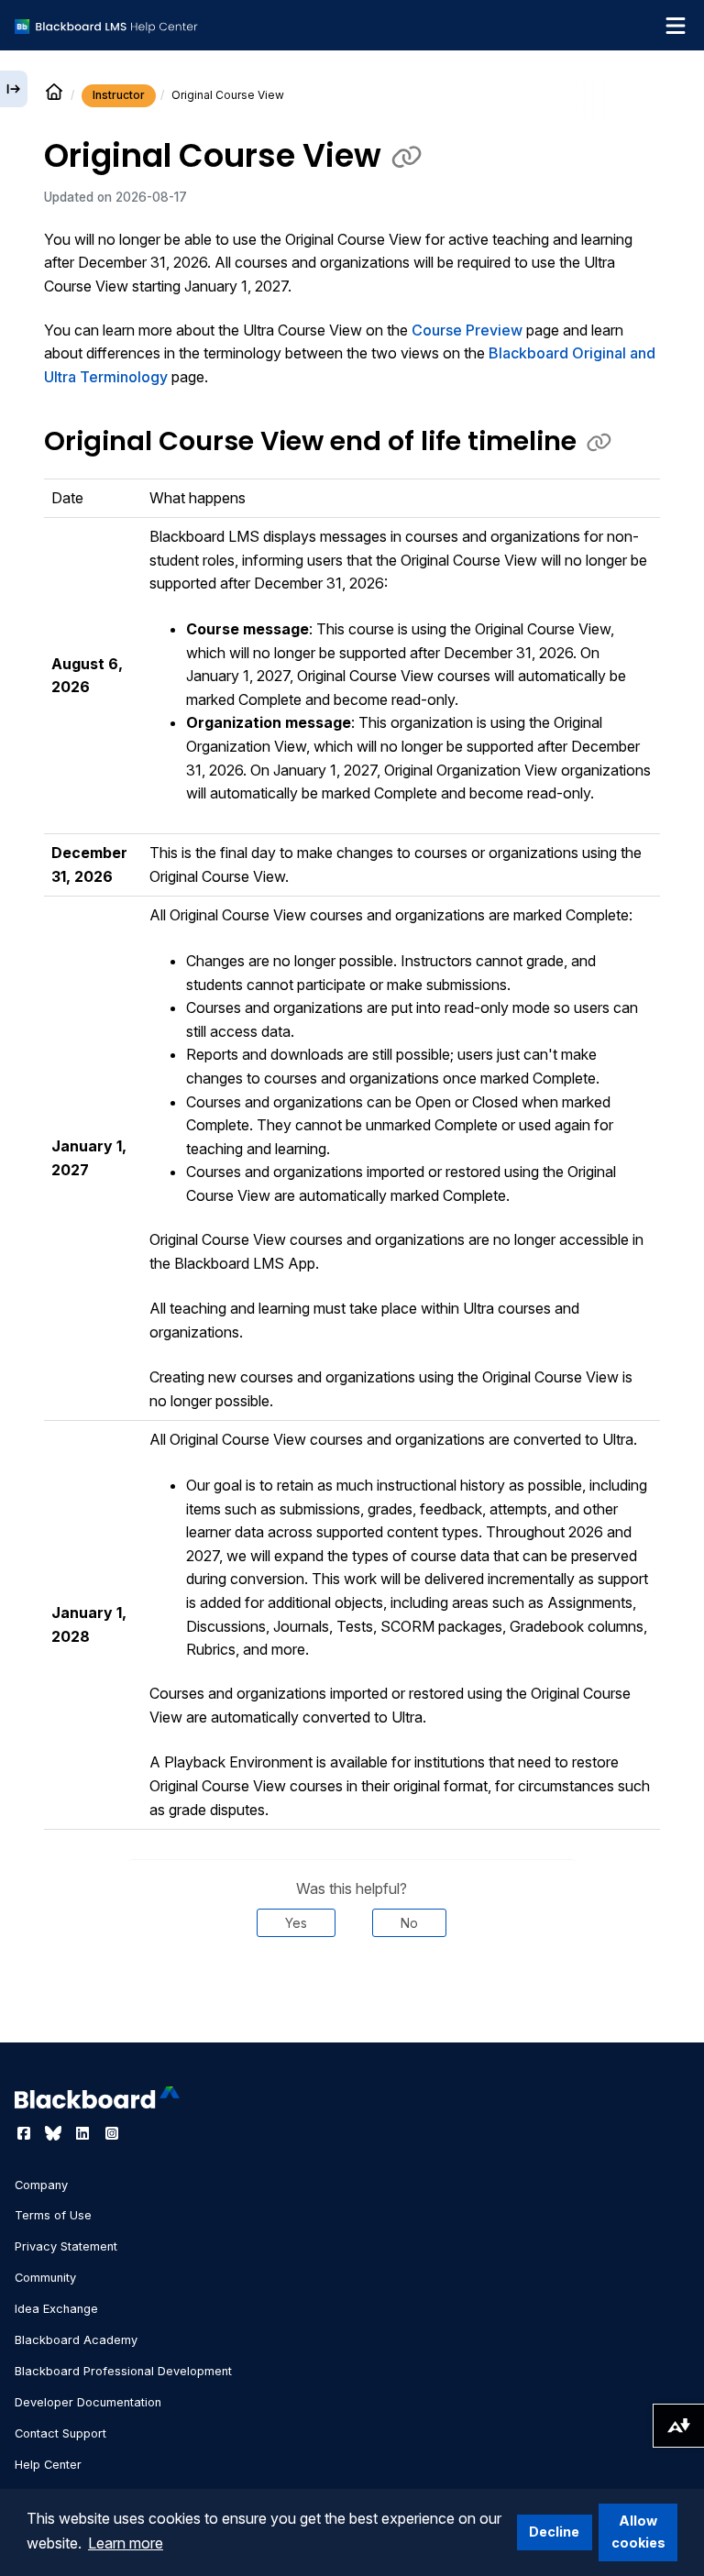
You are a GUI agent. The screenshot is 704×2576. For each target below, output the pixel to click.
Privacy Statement (66, 2246)
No (409, 1923)
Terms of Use (53, 2215)
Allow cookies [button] (638, 2532)
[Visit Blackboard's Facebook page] (26, 2133)
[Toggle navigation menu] (676, 26)
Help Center (48, 2465)
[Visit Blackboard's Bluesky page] (55, 2133)
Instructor (119, 95)
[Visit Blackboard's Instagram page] (112, 2133)
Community (45, 2278)
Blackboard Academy (76, 2340)
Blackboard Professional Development (123, 2371)
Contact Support (60, 2433)
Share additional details (352, 1992)
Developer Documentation (88, 2402)
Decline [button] (554, 2532)
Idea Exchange (56, 2309)
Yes (296, 1923)
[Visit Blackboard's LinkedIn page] (84, 2133)
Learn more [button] (126, 2543)
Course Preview (467, 330)
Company (41, 2185)
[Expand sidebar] (14, 89)
